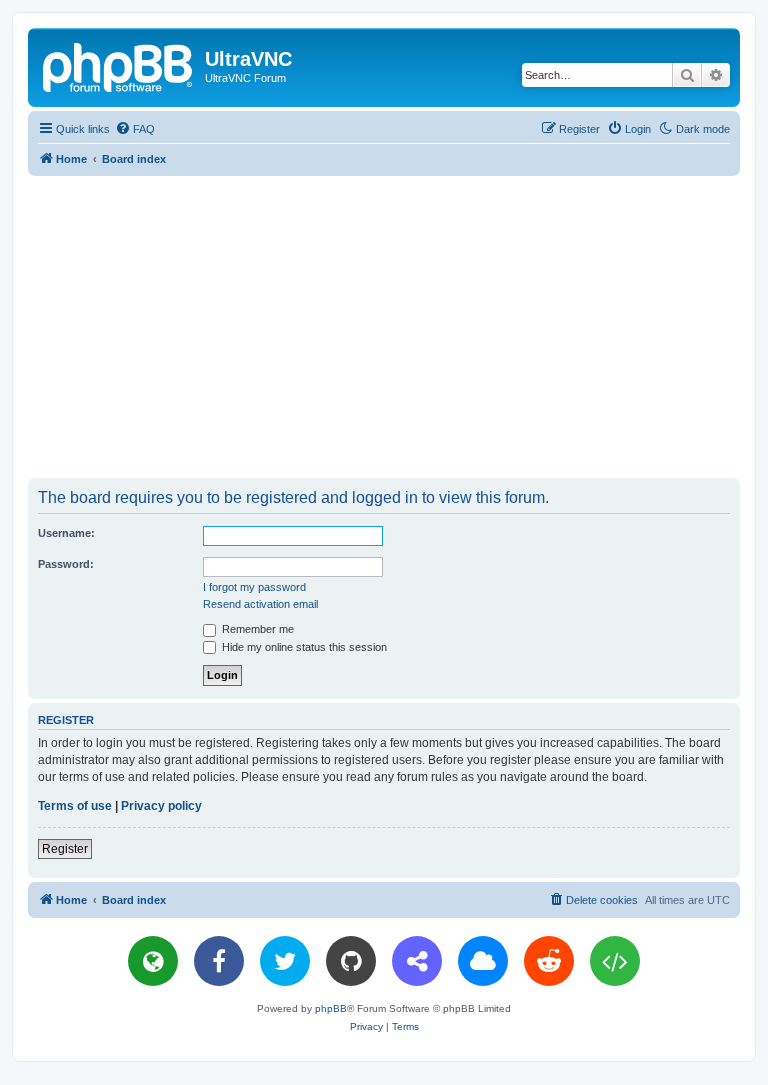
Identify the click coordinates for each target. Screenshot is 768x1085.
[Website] (153, 961)
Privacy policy (161, 806)
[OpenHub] (615, 961)
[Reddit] (549, 961)
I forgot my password (254, 587)
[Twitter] (285, 961)
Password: (66, 564)
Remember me (256, 629)
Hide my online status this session (303, 647)
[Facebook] (219, 961)
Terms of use (75, 806)
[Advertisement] (398, 326)
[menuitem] (135, 129)
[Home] (119, 65)
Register (65, 849)
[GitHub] (351, 961)
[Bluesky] (483, 961)
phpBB (331, 1008)
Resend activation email (260, 604)
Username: (66, 533)
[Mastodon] (417, 961)
